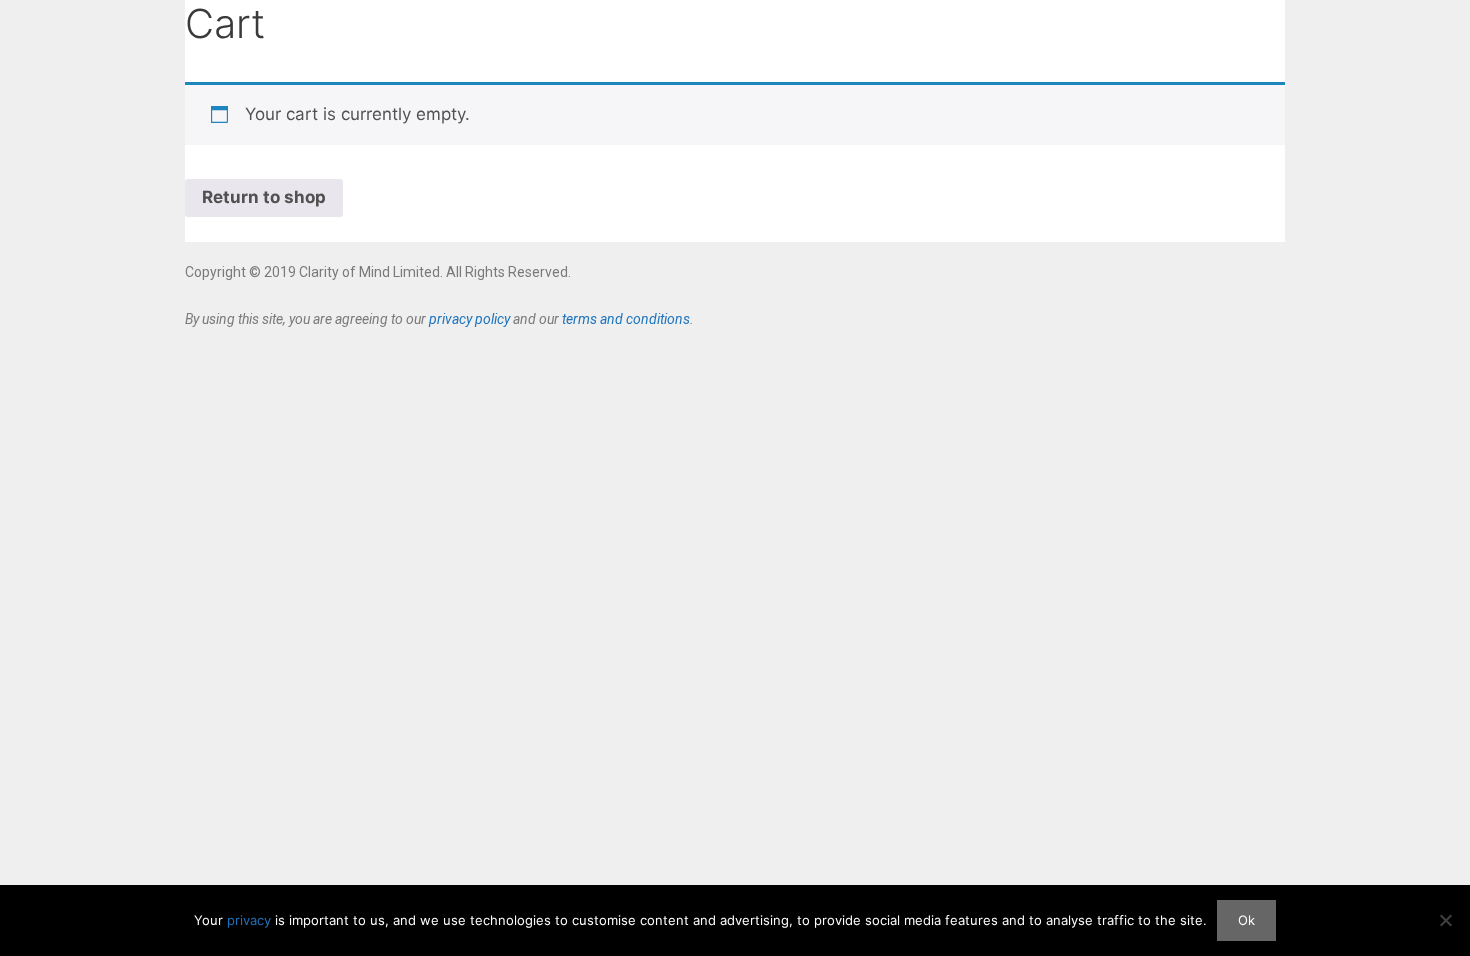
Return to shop (264, 197)
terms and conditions (626, 319)
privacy (249, 920)
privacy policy (469, 319)
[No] (1445, 920)
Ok (1246, 920)
